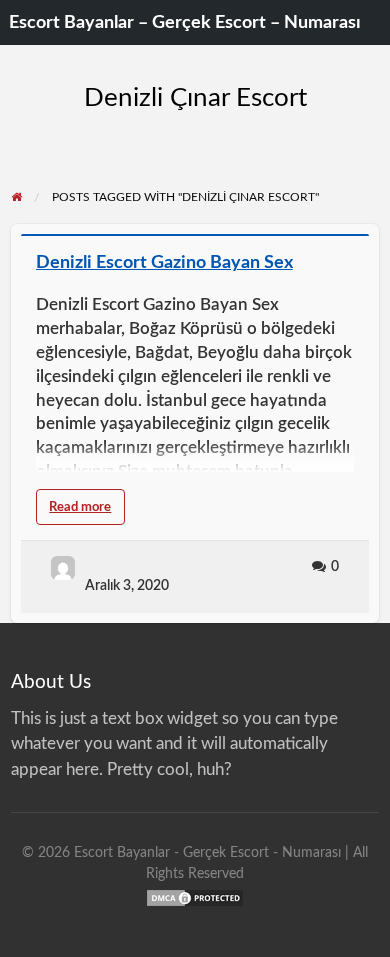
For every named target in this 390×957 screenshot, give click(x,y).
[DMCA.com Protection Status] (195, 896)
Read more (87, 512)
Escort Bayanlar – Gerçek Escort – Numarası (185, 22)
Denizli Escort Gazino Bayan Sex (164, 263)
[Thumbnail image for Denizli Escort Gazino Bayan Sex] (195, 235)
